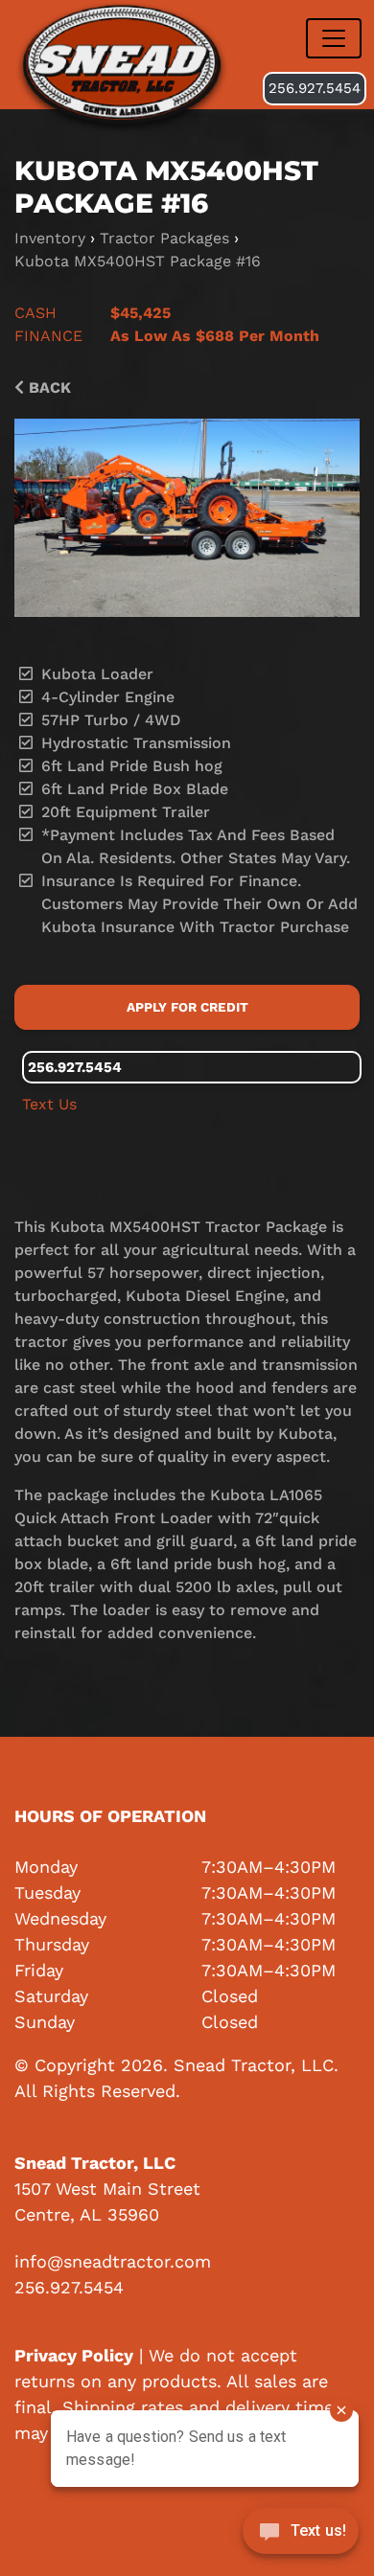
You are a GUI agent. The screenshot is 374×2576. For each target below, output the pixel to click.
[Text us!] (301, 2536)
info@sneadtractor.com (113, 2261)
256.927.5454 (315, 88)
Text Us (49, 1104)
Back (47, 388)
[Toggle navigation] (334, 38)
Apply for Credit (187, 1007)
